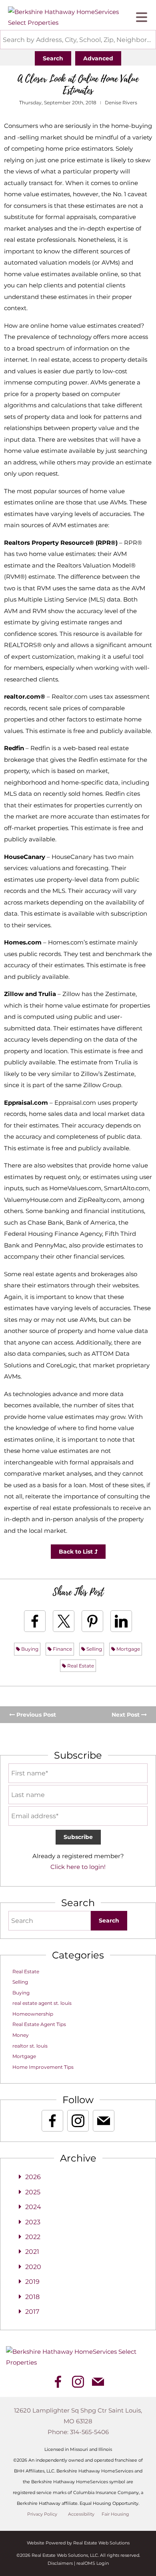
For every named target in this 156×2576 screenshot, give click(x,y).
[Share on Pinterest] (92, 1621)
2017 (32, 2312)
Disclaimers (60, 2563)
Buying (29, 1649)
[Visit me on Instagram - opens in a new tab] (78, 2121)
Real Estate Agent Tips (39, 2024)
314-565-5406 (89, 2432)
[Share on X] (64, 1621)
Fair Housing (115, 2514)
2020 (33, 2267)
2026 (33, 2177)
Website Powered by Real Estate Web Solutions (78, 2543)
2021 (32, 2252)
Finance (62, 1649)
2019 (32, 2282)
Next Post (126, 1715)
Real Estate (80, 1666)
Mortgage (128, 1649)
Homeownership (33, 2014)
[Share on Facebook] (35, 1621)
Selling (94, 1649)
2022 (33, 2237)
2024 (33, 2207)
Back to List (77, 1552)
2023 (33, 2222)
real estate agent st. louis (42, 2003)
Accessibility (81, 2514)
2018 (32, 2297)
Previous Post (35, 1715)
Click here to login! (78, 1867)
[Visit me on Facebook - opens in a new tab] (52, 2121)
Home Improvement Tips (43, 2067)
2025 (33, 2192)
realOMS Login (93, 2563)
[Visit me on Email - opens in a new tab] (104, 2121)
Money (21, 2035)
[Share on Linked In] (121, 1621)
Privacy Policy (42, 2514)
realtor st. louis (30, 2046)
